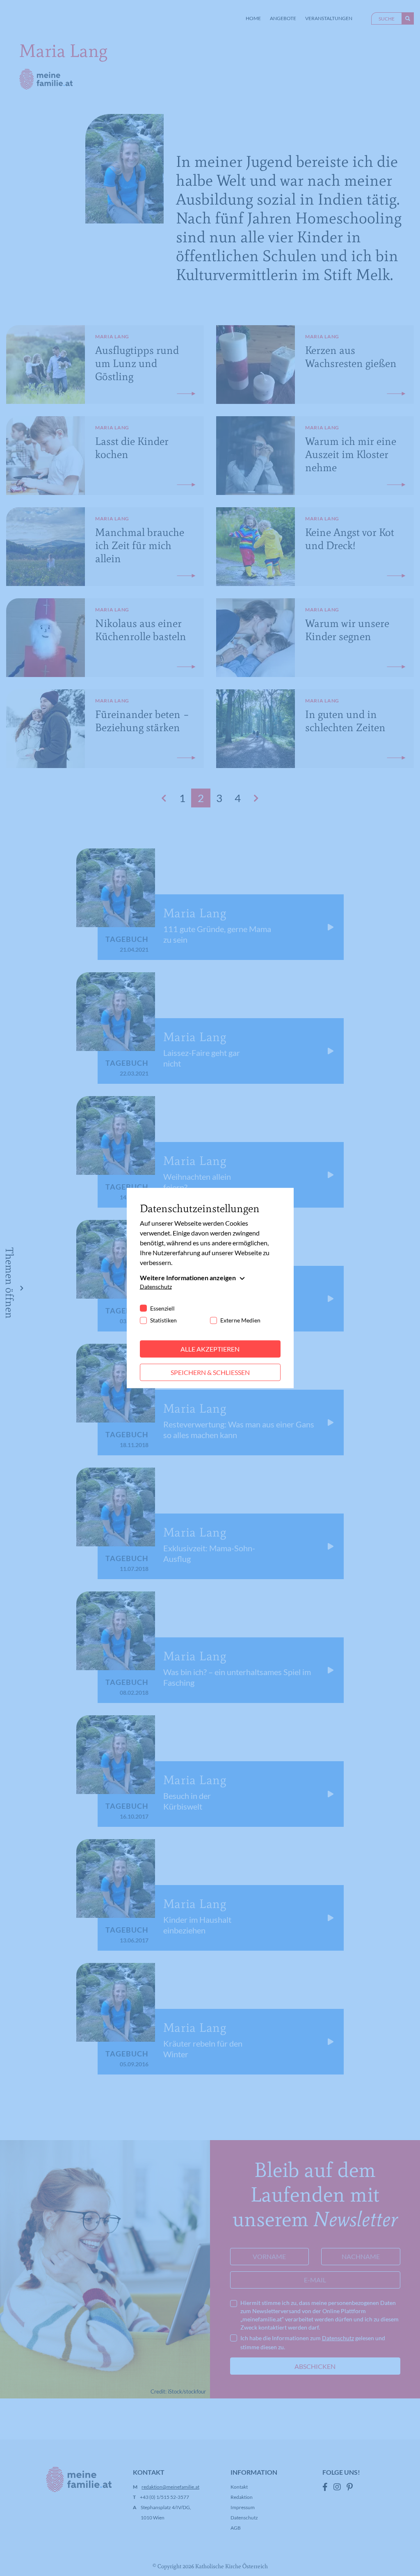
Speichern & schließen (210, 1372)
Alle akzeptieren (210, 1349)
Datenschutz (156, 1287)
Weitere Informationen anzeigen (188, 1278)
